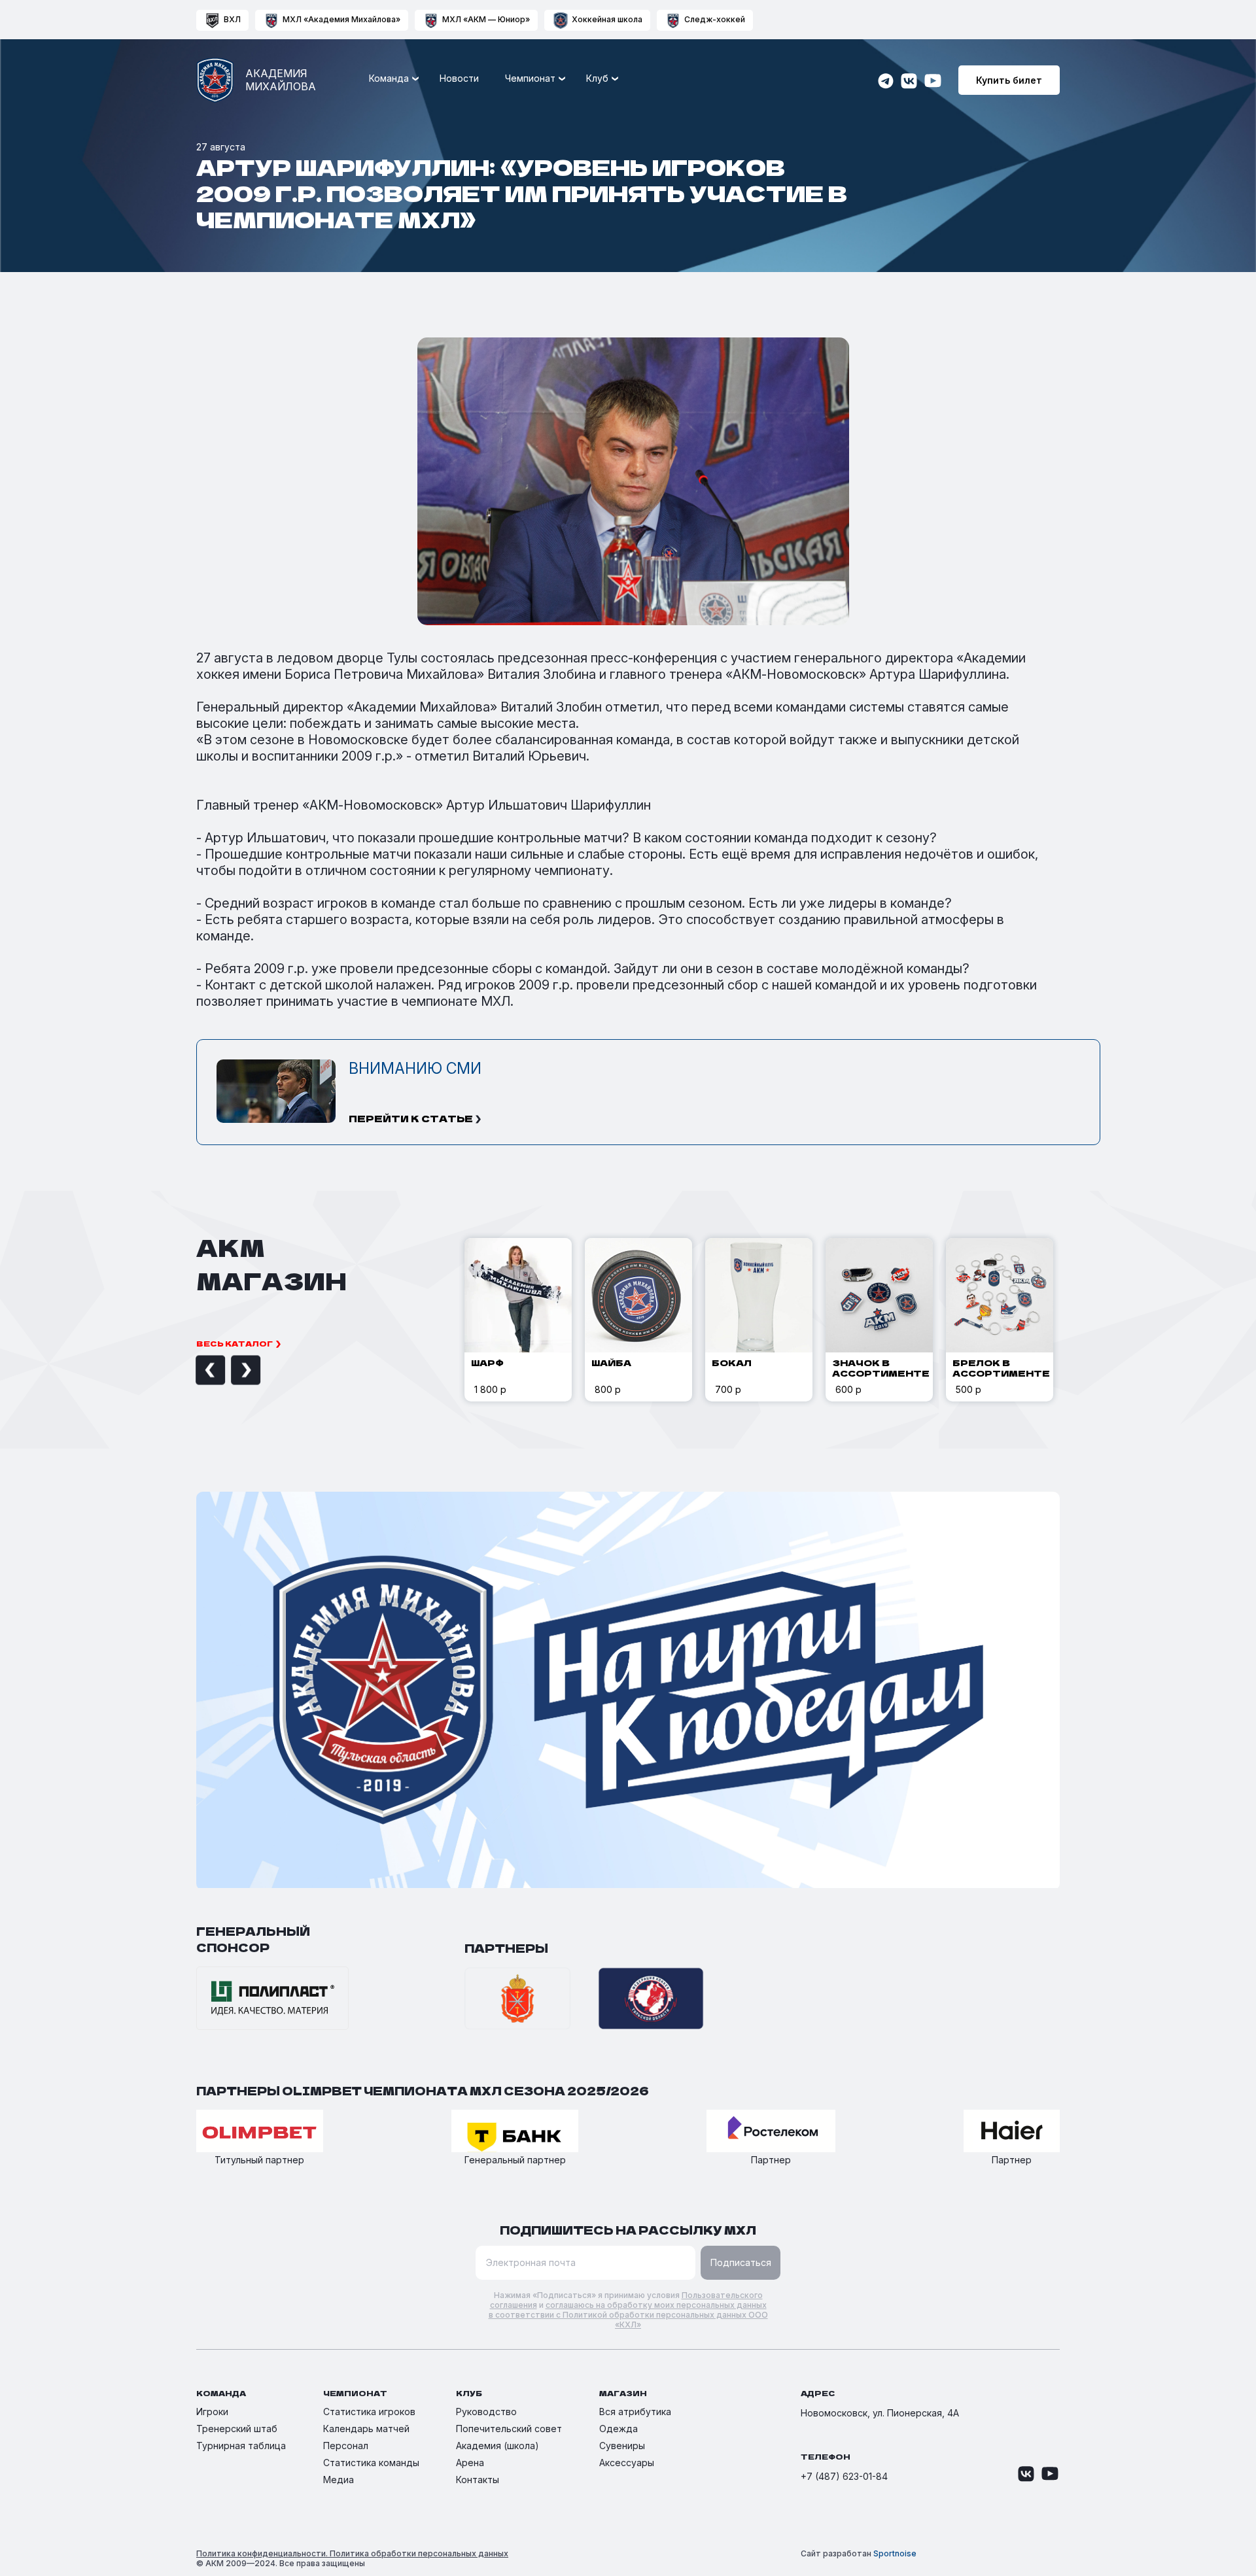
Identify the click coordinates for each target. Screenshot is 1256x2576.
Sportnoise (895, 2553)
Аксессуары (627, 2463)
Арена (470, 2463)
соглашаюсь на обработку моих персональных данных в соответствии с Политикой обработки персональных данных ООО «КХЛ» (628, 2315)
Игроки (212, 2412)
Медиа (339, 2480)
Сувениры (622, 2446)
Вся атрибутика (635, 2412)
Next (231, 1370)
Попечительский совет (509, 2429)
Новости (459, 78)
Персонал (346, 2446)
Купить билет (1009, 80)
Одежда (619, 2429)
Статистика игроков (369, 2412)
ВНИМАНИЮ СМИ (415, 1069)
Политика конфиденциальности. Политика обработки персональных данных (352, 2553)
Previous (196, 1370)
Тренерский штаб (237, 2429)
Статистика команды (371, 2463)
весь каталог (235, 1343)
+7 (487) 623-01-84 (844, 2476)
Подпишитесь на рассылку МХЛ (628, 2230)
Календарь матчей (366, 2429)
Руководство (486, 2412)
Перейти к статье (411, 1118)
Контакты (478, 2480)
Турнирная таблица (241, 2446)
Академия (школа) (497, 2446)
